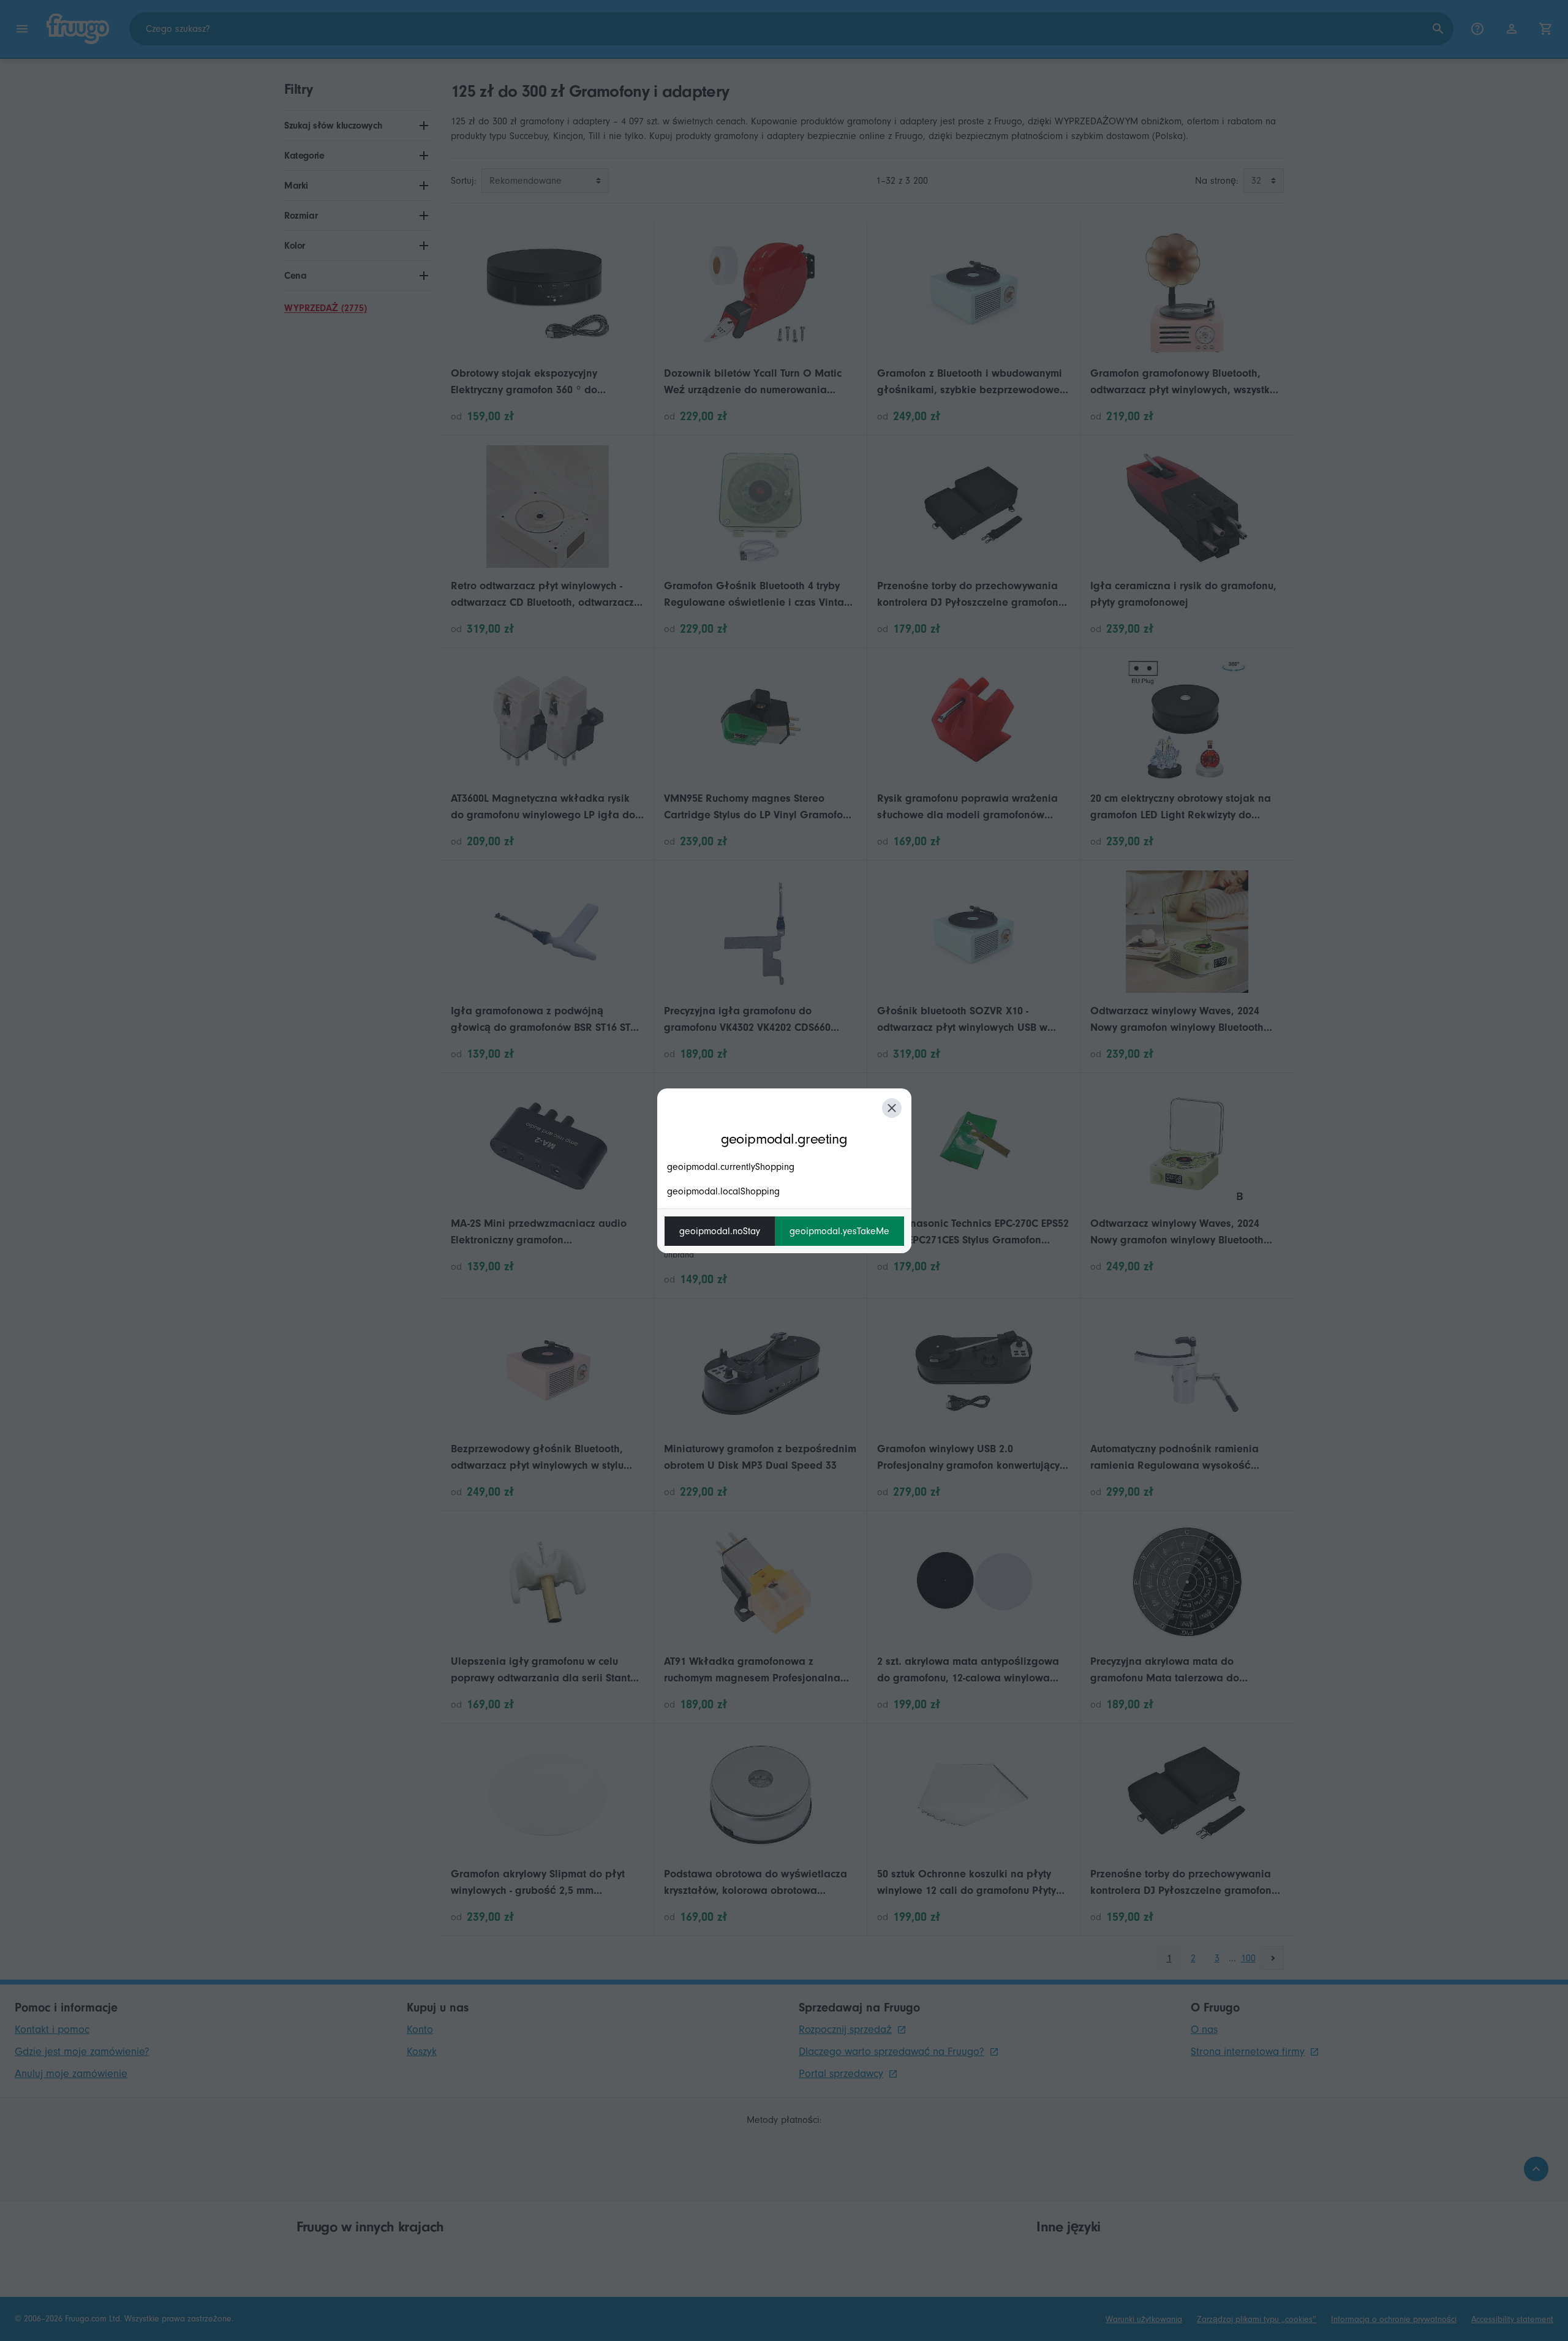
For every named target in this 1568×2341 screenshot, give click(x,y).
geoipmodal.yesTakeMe (839, 1231)
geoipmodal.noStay (720, 1231)
